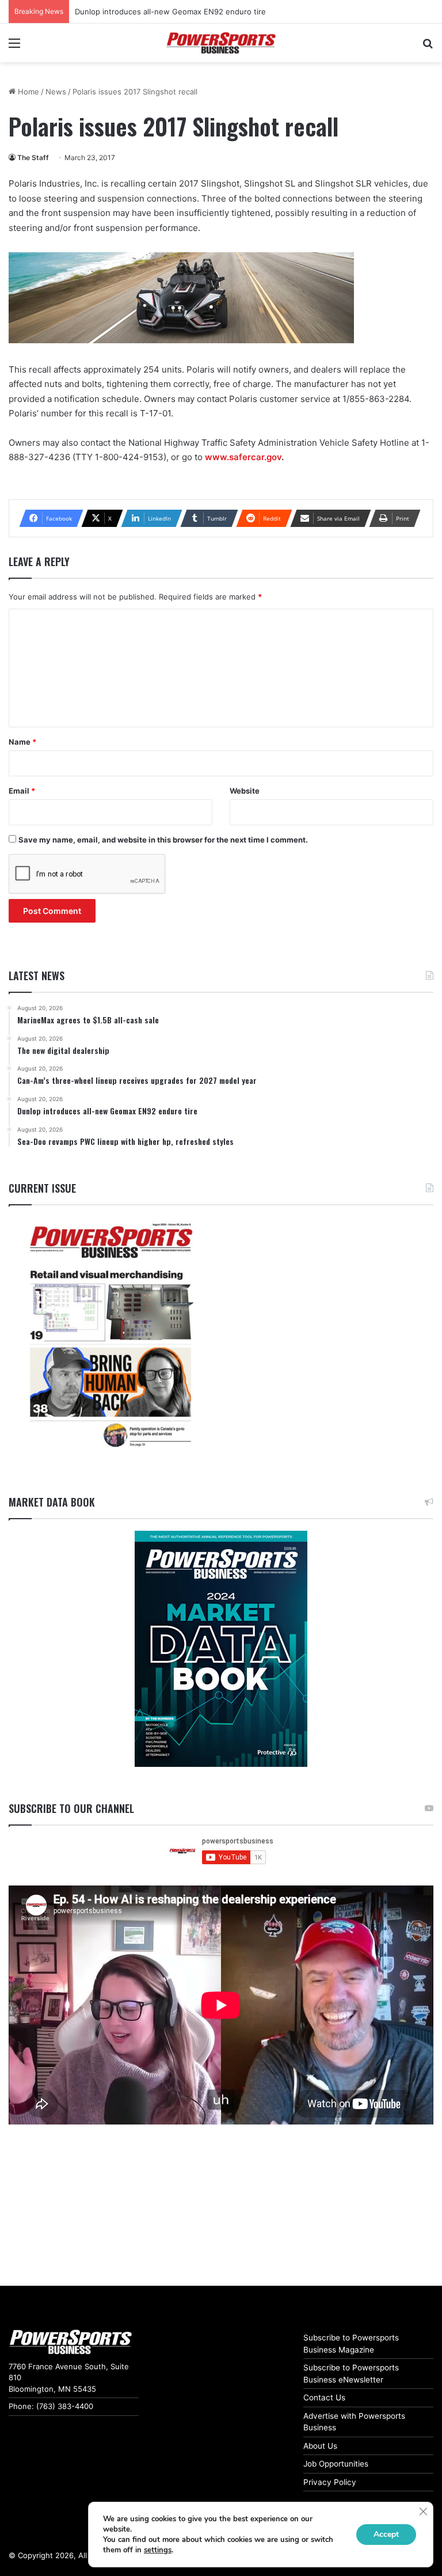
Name (22, 742)
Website (245, 791)
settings (158, 2550)
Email (22, 791)
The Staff (33, 158)
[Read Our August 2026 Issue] (110, 1336)
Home (27, 92)
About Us (320, 2446)
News (56, 92)
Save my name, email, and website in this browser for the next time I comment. (163, 840)
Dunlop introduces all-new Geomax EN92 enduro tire (170, 12)
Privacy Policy (330, 2482)
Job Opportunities (336, 2464)
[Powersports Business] (221, 43)
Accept (386, 2534)
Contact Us (324, 2397)
